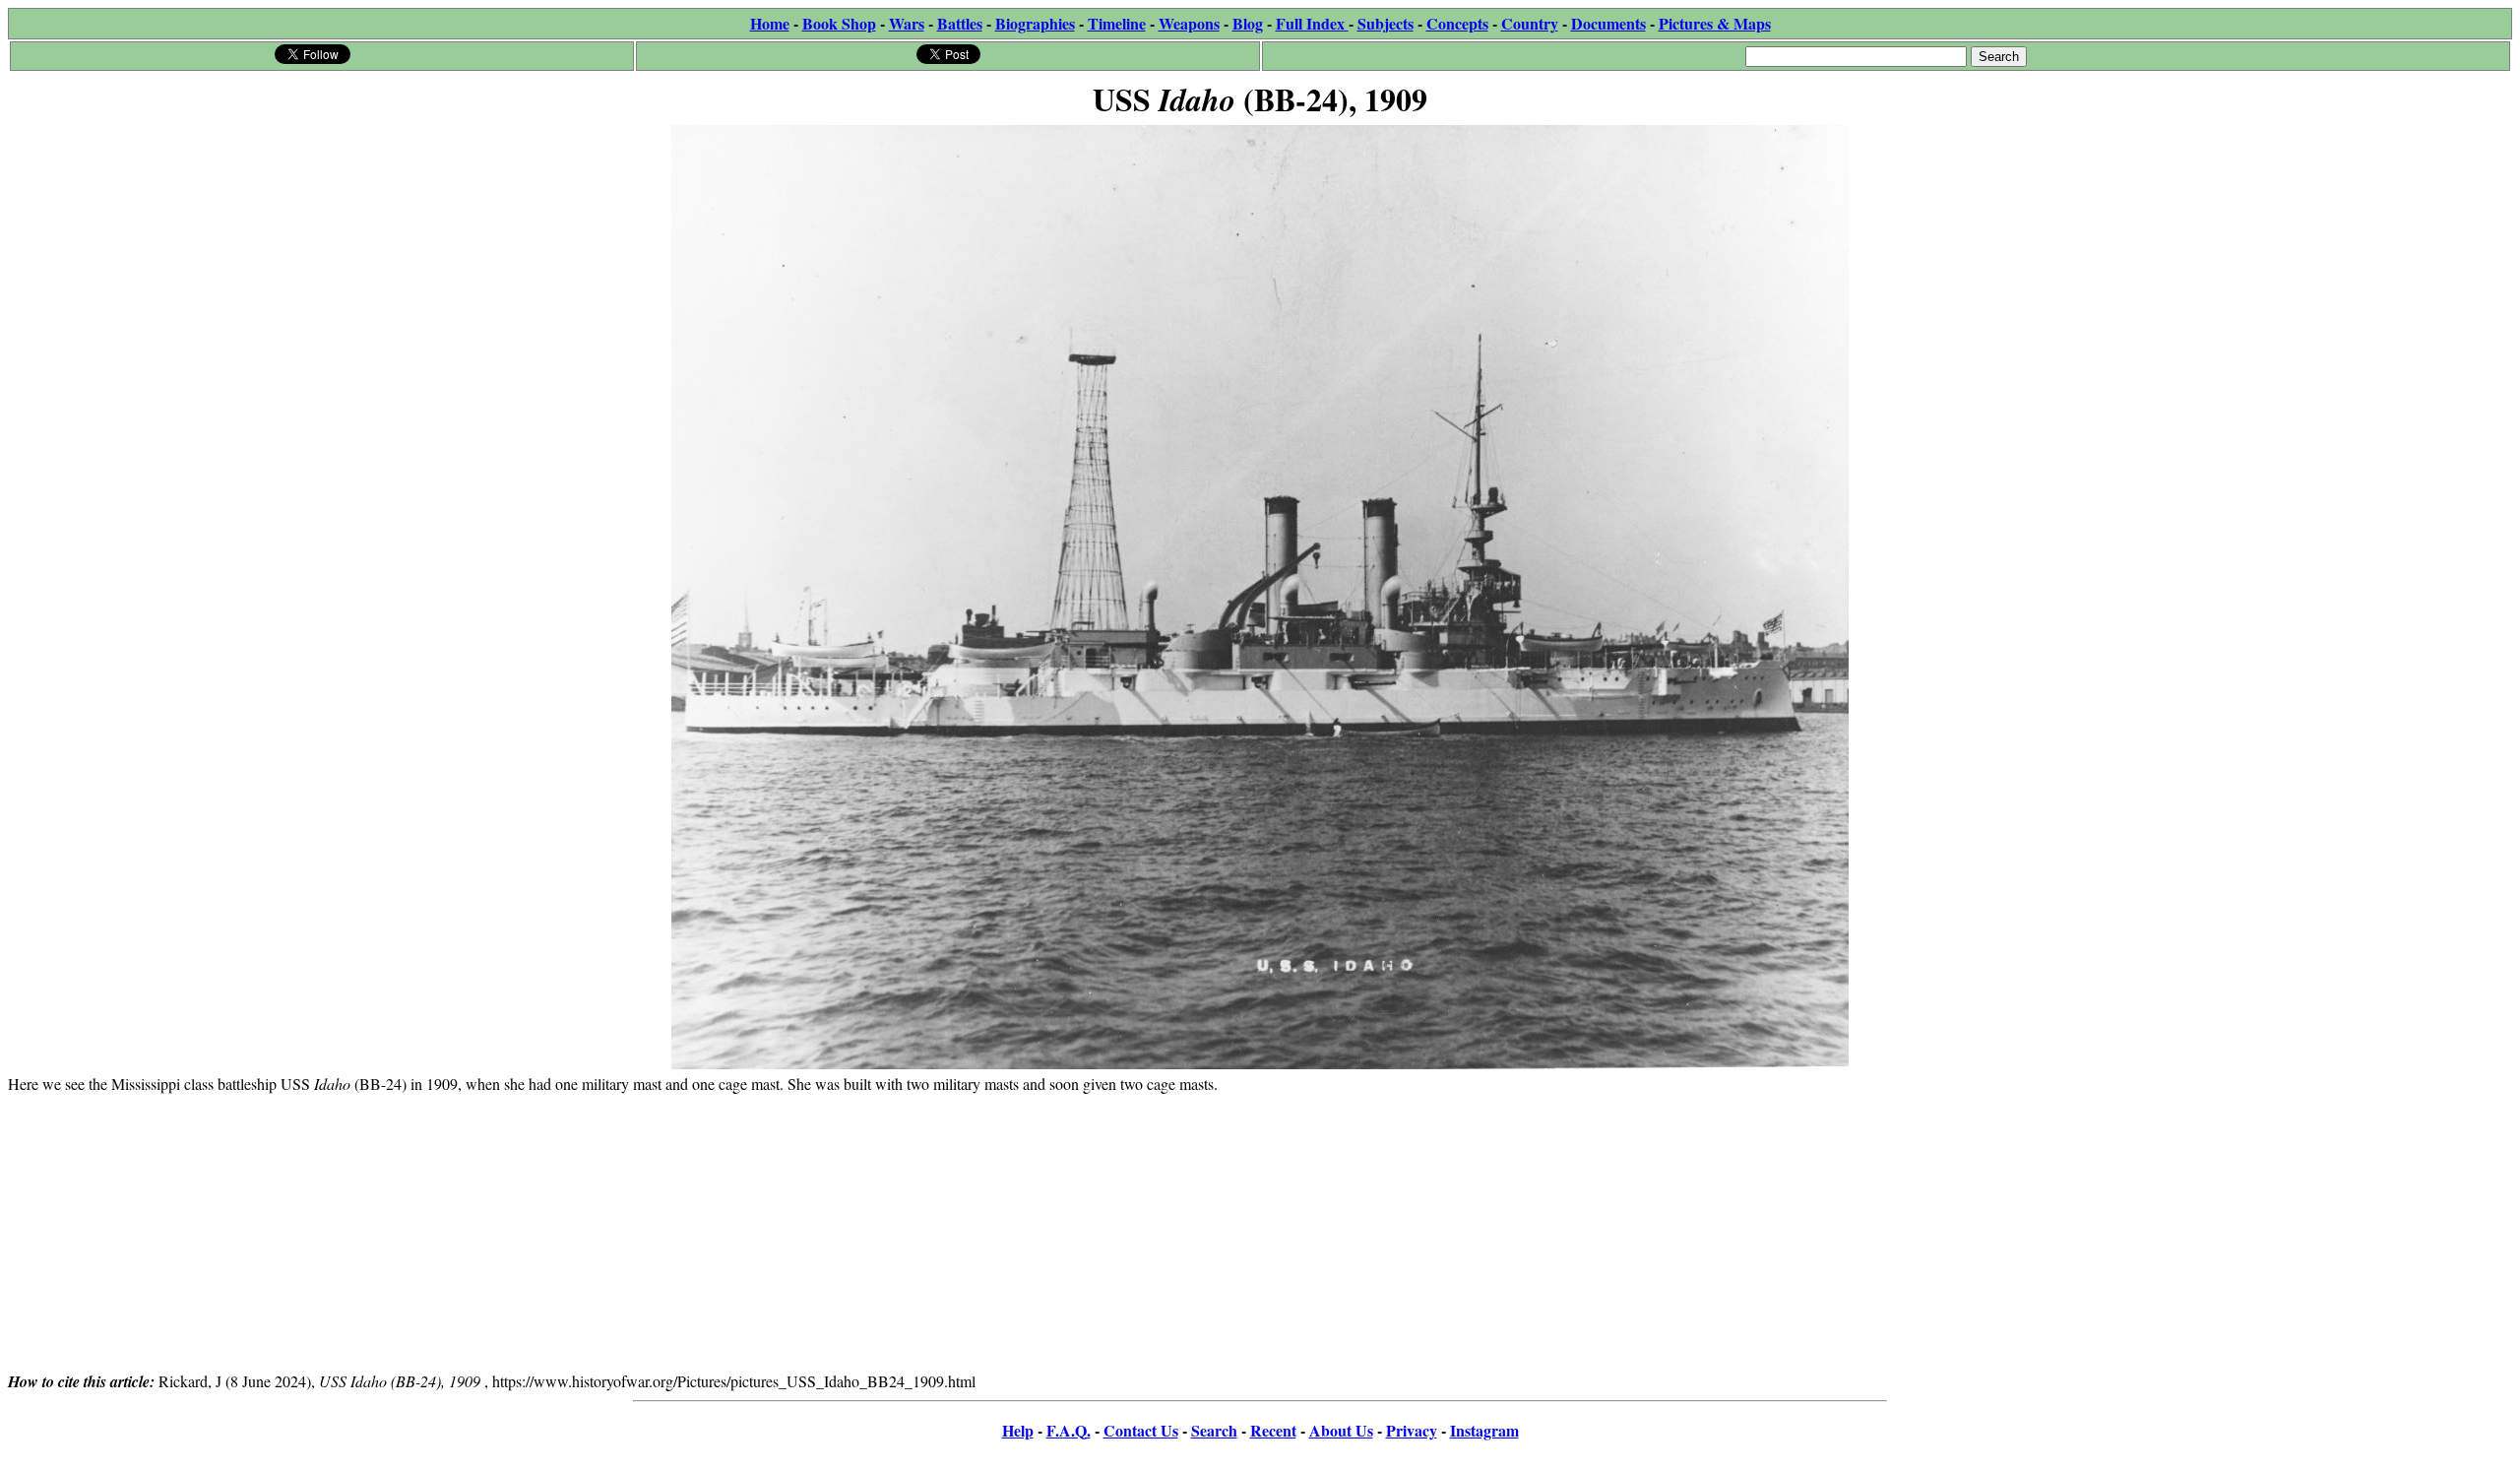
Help (1018, 1430)
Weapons (1189, 23)
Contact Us (1141, 1430)
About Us (1341, 1430)
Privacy (1412, 1430)
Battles (960, 23)
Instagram (1484, 1430)
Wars (907, 23)
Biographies (1035, 23)
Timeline (1117, 23)
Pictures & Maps (1715, 23)
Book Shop (839, 23)
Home (770, 23)
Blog (1248, 23)
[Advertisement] (1260, 1232)
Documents (1608, 23)
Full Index (1312, 23)
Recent (1273, 1430)
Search (1214, 1430)
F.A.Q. (1069, 1430)
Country (1530, 23)
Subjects (1386, 23)
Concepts (1457, 23)
